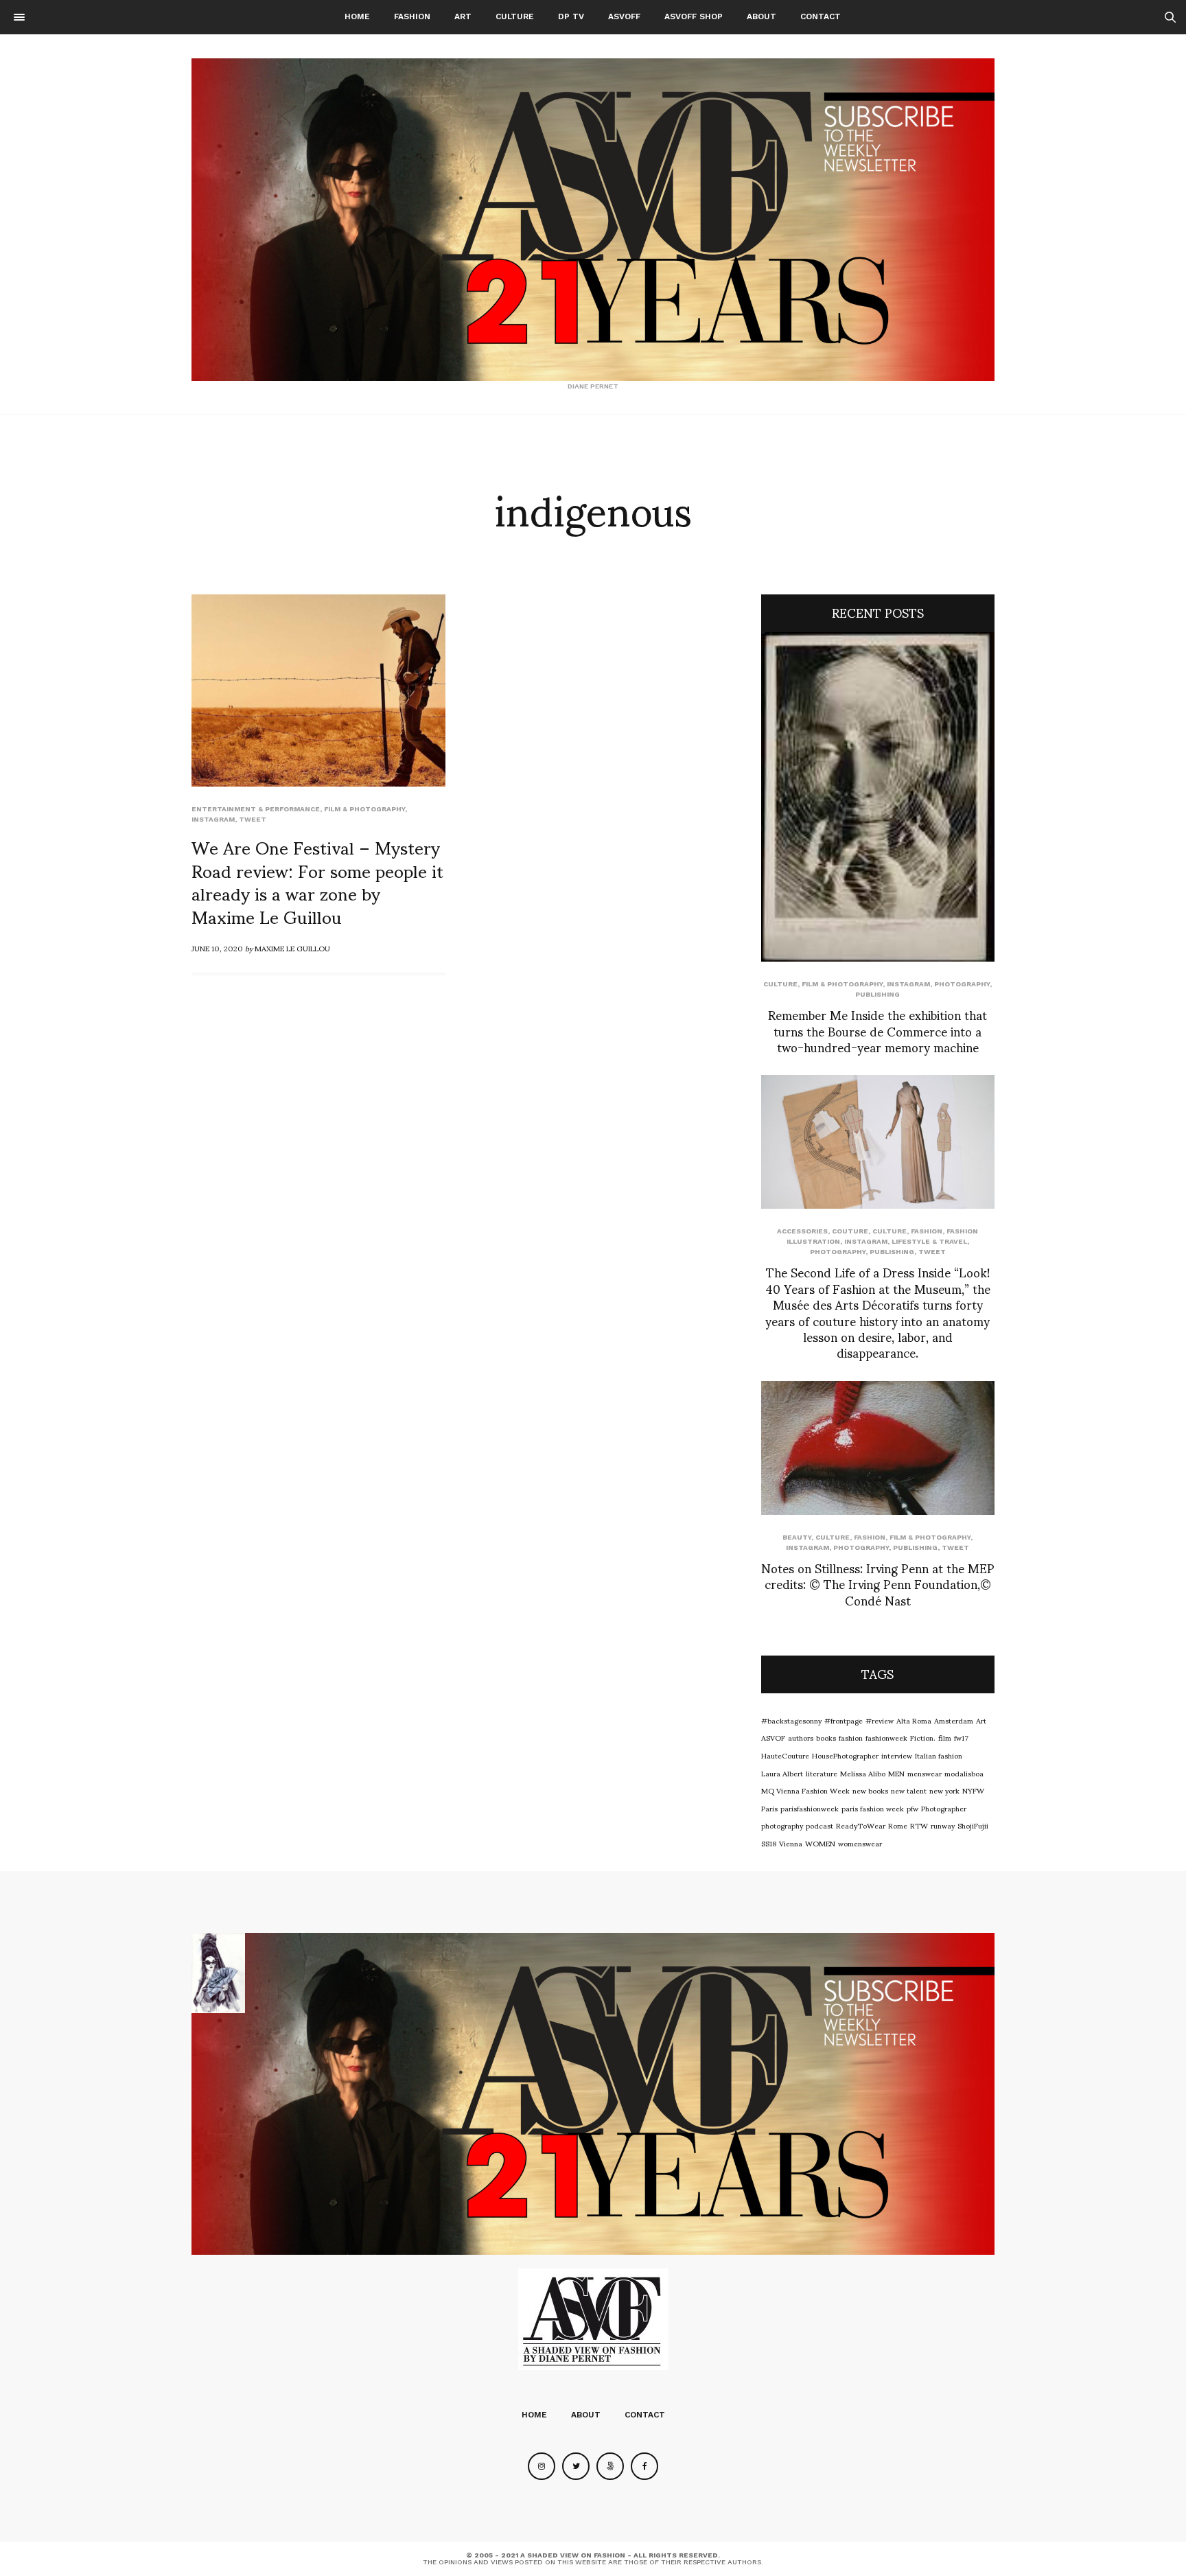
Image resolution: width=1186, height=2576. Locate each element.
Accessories (802, 1231)
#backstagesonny (791, 1720)
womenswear (860, 1843)
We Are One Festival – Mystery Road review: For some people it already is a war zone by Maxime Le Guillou (317, 881)
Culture (515, 16)
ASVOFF (624, 16)
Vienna (791, 1843)
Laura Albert (782, 1773)
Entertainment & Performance (256, 809)
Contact (821, 16)
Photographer (944, 1808)
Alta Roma (914, 1720)
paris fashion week (873, 1808)
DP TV (571, 16)
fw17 (961, 1737)
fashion (851, 1737)
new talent (909, 1790)
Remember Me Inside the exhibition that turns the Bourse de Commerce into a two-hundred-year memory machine (877, 1030)
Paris (769, 1808)
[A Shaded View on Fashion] (593, 220)
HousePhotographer (845, 1755)
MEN (896, 1773)
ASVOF (773, 1737)
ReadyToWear (861, 1825)
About (761, 16)
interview (897, 1755)
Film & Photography (364, 809)
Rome (898, 1825)
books (826, 1737)
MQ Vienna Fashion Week (805, 1790)
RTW (919, 1825)
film (945, 1737)
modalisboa (964, 1773)
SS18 (769, 1843)
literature (822, 1773)
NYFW (973, 1790)
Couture (850, 1231)
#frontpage (844, 1720)
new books (870, 1790)
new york (944, 1790)
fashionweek (886, 1737)
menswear (925, 1773)
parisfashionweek (810, 1808)
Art (463, 16)
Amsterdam (954, 1720)
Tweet (253, 819)
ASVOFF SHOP (694, 16)
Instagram (213, 819)
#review (880, 1720)
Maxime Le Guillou (292, 948)
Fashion (412, 16)
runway (943, 1825)
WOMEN (820, 1843)
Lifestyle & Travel (929, 1241)
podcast (819, 1825)
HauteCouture (785, 1755)
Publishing (877, 994)
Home (357, 16)
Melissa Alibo (863, 1773)
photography (782, 1825)
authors (801, 1737)
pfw (912, 1808)
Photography (962, 984)
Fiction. (923, 1737)
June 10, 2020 (217, 948)
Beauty (797, 1537)
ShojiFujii (973, 1825)
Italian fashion (939, 1755)
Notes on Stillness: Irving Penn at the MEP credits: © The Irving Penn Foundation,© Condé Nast (878, 1583)
